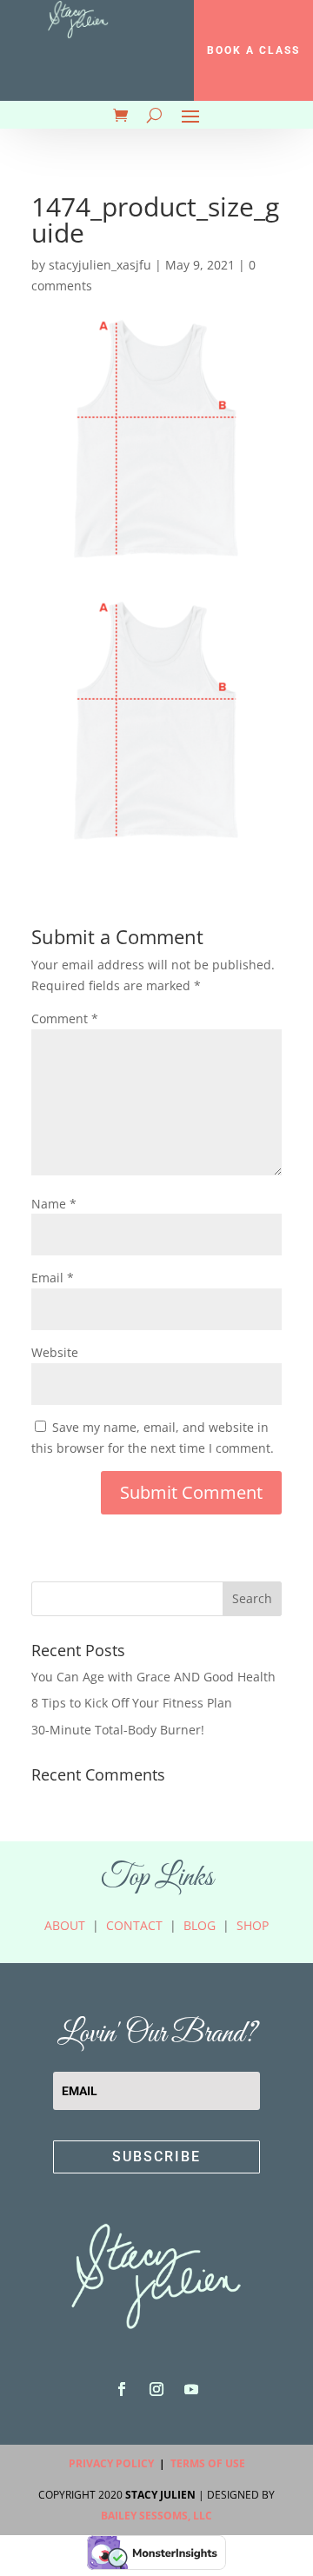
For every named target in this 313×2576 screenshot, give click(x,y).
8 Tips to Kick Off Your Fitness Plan (132, 1703)
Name (54, 1204)
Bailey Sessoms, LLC (156, 2516)
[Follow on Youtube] (191, 2389)
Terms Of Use (208, 2463)
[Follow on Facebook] (122, 2389)
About (65, 1925)
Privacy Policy (111, 2463)
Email (53, 1278)
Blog (200, 1925)
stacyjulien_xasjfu (100, 265)
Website (55, 1352)
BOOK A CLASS (253, 50)
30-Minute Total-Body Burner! (118, 1730)
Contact (134, 1925)
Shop (253, 1925)
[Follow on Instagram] (156, 2389)
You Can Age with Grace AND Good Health (153, 1677)
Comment (65, 1018)
